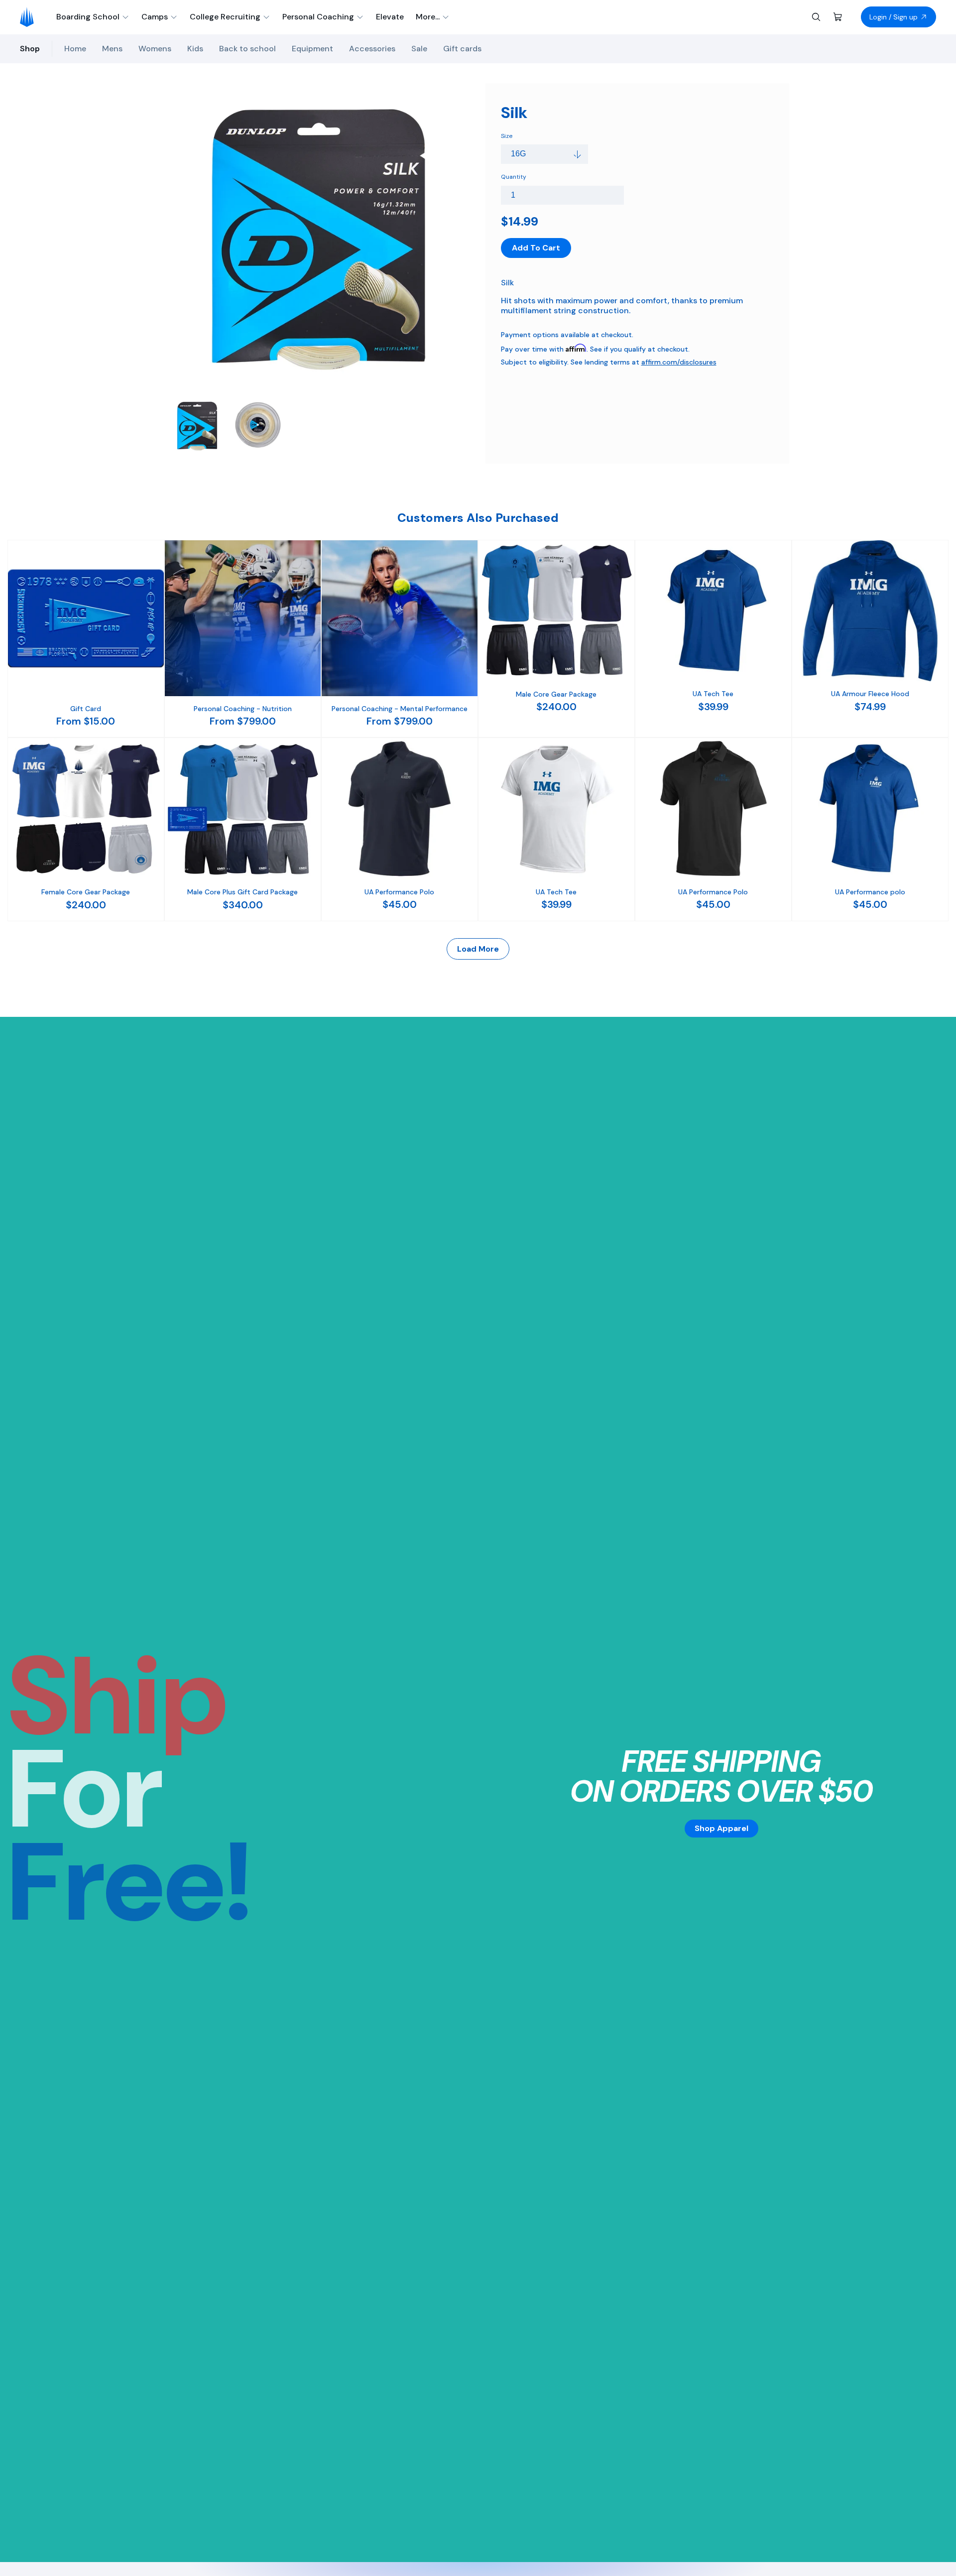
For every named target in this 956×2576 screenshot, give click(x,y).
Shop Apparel (721, 1828)
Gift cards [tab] (462, 49)
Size (507, 136)
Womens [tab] (155, 49)
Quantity (514, 177)
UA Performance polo (870, 892)
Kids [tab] (195, 49)
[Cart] (838, 17)
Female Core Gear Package (86, 892)
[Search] (816, 17)
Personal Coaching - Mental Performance (400, 709)
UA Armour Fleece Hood (870, 694)
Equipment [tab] (312, 49)
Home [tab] (75, 49)
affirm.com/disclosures (679, 362)
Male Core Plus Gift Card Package (242, 892)
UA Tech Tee (713, 694)
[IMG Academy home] (30, 17)
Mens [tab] (112, 49)
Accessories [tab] (372, 49)
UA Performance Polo (399, 892)
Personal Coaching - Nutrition (243, 709)
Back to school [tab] (247, 49)
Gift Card (86, 709)
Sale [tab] (419, 49)
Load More (478, 949)
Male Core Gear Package (556, 694)
